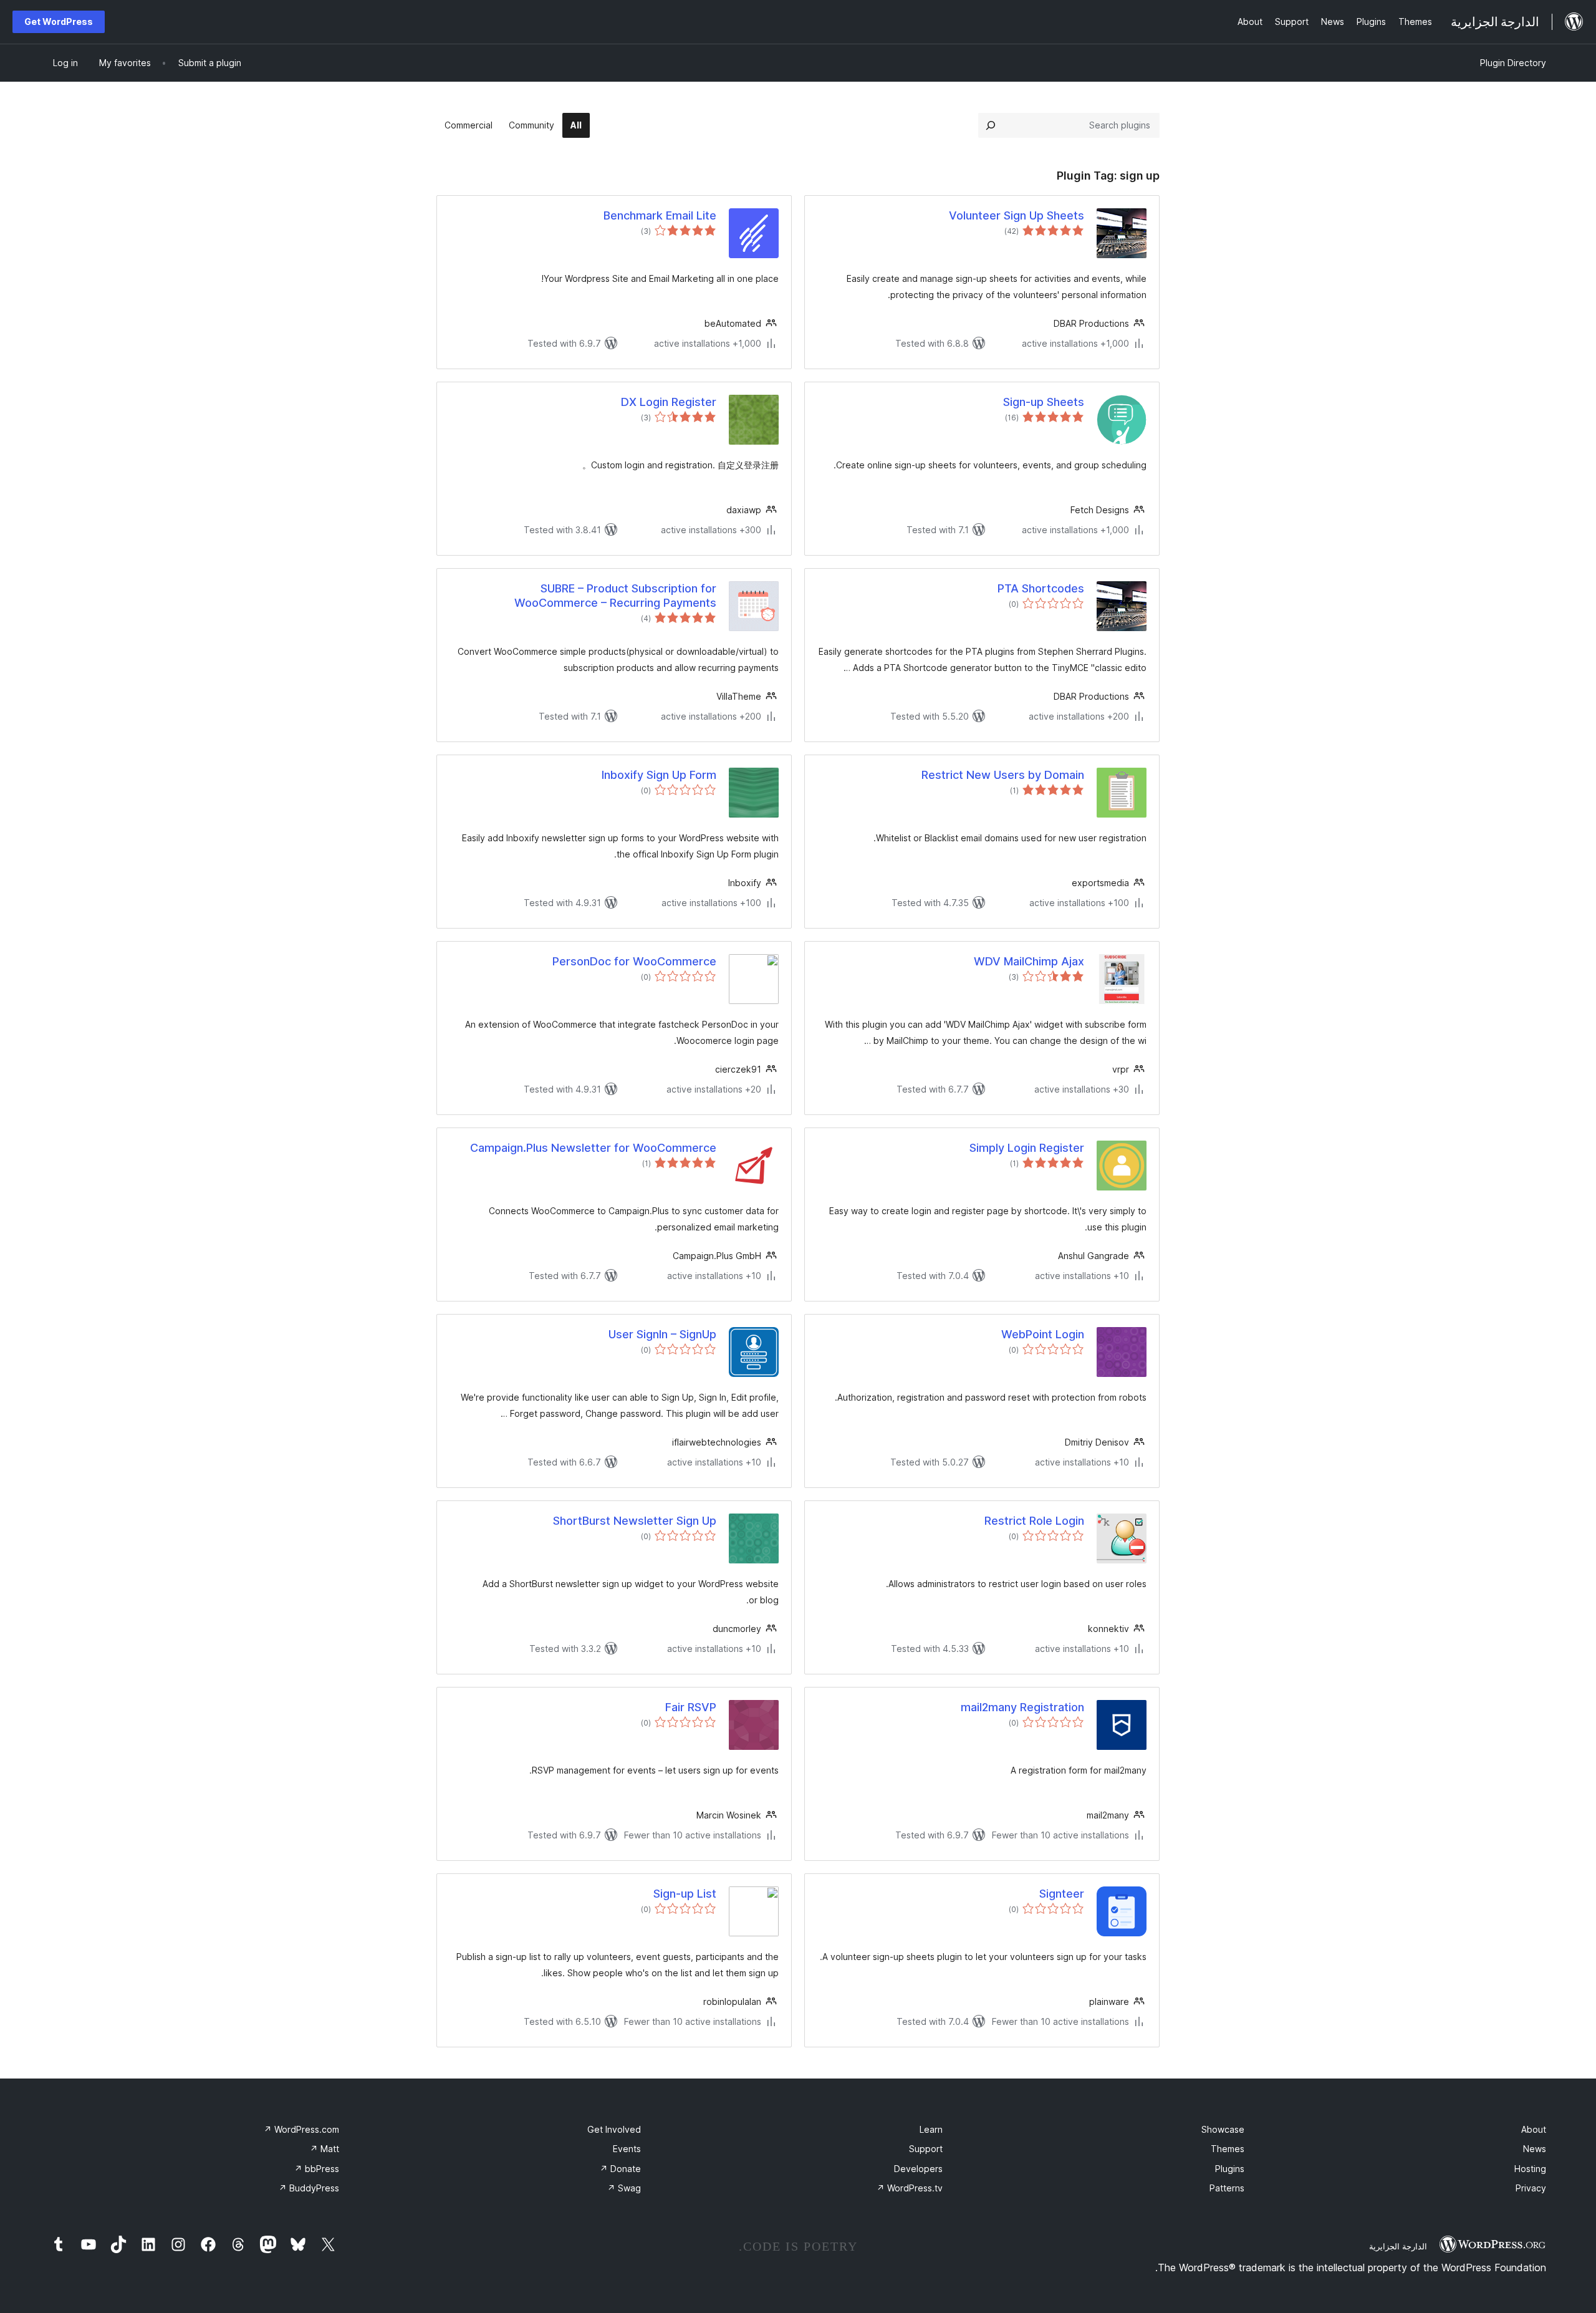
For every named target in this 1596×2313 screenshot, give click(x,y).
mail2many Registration (1022, 1707)
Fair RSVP (691, 1707)
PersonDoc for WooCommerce (634, 961)
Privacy (1531, 2188)
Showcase (1223, 2129)
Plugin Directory (1513, 63)
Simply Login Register (1027, 1148)
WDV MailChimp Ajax (1029, 961)
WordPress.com (301, 2129)
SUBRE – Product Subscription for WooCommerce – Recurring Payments (615, 596)
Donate (620, 2169)
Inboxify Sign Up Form (659, 775)
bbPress (317, 2169)
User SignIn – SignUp (662, 1334)
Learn (931, 2129)
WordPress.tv (910, 2188)
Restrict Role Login (1034, 1521)
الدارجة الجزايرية (1398, 2246)
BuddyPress (309, 2188)
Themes (1228, 2149)
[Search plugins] (991, 125)
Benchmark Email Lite (660, 215)
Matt (324, 2149)
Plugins (1230, 2169)
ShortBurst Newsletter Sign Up (635, 1521)
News (1535, 2149)
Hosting (1530, 2169)
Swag (624, 2188)
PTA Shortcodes (1041, 588)
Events (627, 2149)
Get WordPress (59, 22)
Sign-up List (685, 1894)
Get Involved (614, 2129)
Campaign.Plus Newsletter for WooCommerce (593, 1148)
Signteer (1062, 1894)
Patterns (1227, 2188)
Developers (918, 2169)
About (1534, 2129)
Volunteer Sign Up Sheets (1017, 215)
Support (926, 2149)
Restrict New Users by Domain (1003, 775)
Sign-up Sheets (1044, 402)
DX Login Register (669, 402)
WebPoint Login (1043, 1334)
